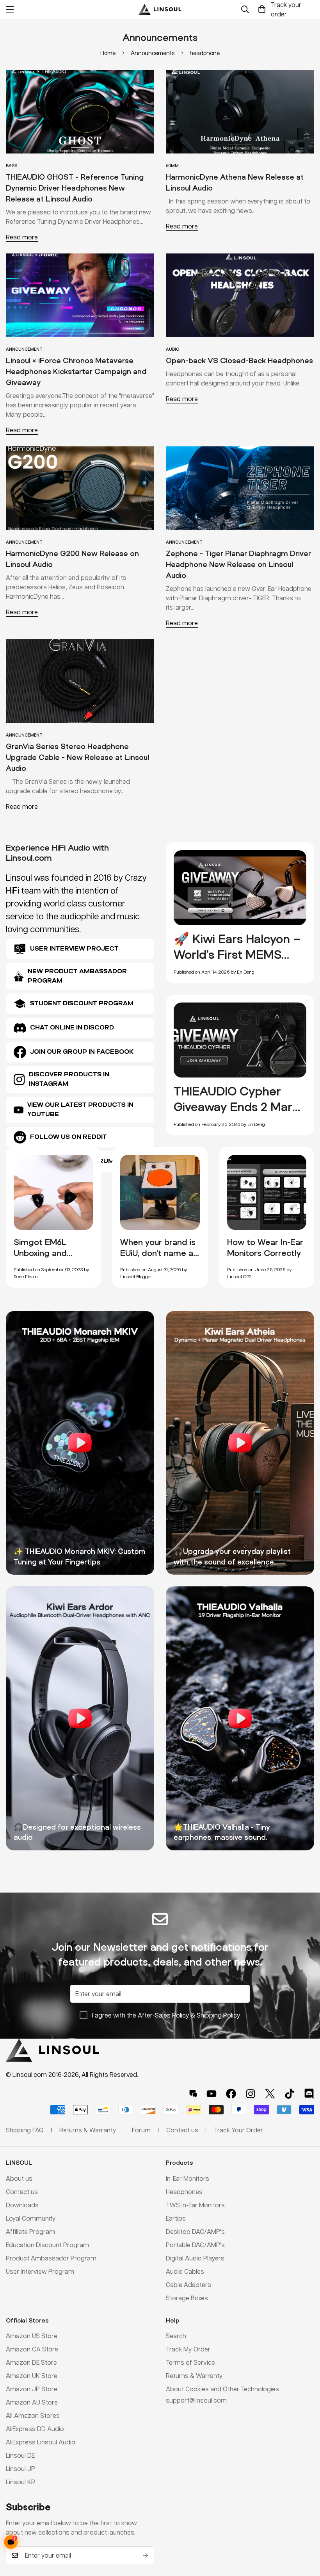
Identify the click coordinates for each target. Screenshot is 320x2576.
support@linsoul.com (196, 2400)
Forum (141, 2130)
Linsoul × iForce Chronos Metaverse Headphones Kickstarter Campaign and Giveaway (76, 371)
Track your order (286, 9)
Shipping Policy (219, 2015)
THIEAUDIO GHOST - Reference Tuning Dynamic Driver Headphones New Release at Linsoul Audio (75, 188)
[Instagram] (251, 2094)
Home (108, 53)
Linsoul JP (20, 2468)
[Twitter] (270, 2094)
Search (176, 2336)
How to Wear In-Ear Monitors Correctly (265, 1247)
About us (19, 2178)
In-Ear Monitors (188, 2178)
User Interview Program (40, 2271)
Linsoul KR (20, 2482)
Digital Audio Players (195, 2258)
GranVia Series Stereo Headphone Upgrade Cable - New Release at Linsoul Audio (77, 757)
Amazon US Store (32, 2336)
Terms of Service (190, 2362)
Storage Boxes (187, 2298)
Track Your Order (238, 2130)
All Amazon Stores (33, 2415)
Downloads (22, 2205)
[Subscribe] (146, 2555)
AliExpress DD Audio (35, 2429)
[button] (262, 9)
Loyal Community (31, 2218)
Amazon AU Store (32, 2402)
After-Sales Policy (164, 2015)
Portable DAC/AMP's (195, 2245)
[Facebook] (231, 2094)
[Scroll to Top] (305, 2533)
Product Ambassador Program (51, 2258)
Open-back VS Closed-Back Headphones (239, 360)
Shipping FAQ (25, 2130)
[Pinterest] (193, 2094)
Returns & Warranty (194, 2375)
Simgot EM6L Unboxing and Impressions (40, 1252)
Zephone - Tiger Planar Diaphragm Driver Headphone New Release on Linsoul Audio (238, 564)
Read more (22, 237)
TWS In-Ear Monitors (195, 2205)
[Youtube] (212, 2094)
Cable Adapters (188, 2284)
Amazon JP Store (32, 2389)
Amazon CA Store (32, 2349)
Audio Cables (185, 2271)
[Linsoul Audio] (160, 9)
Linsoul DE (20, 2455)
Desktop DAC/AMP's (195, 2231)
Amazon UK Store (32, 2375)
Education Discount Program (47, 2245)
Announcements (153, 53)
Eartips (176, 2218)
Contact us (22, 2192)
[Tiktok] (290, 2094)
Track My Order (188, 2349)
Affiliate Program (30, 2231)
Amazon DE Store (31, 2362)
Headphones (184, 2192)
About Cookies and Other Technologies (222, 2389)
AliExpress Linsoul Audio (41, 2442)
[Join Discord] (309, 2094)
